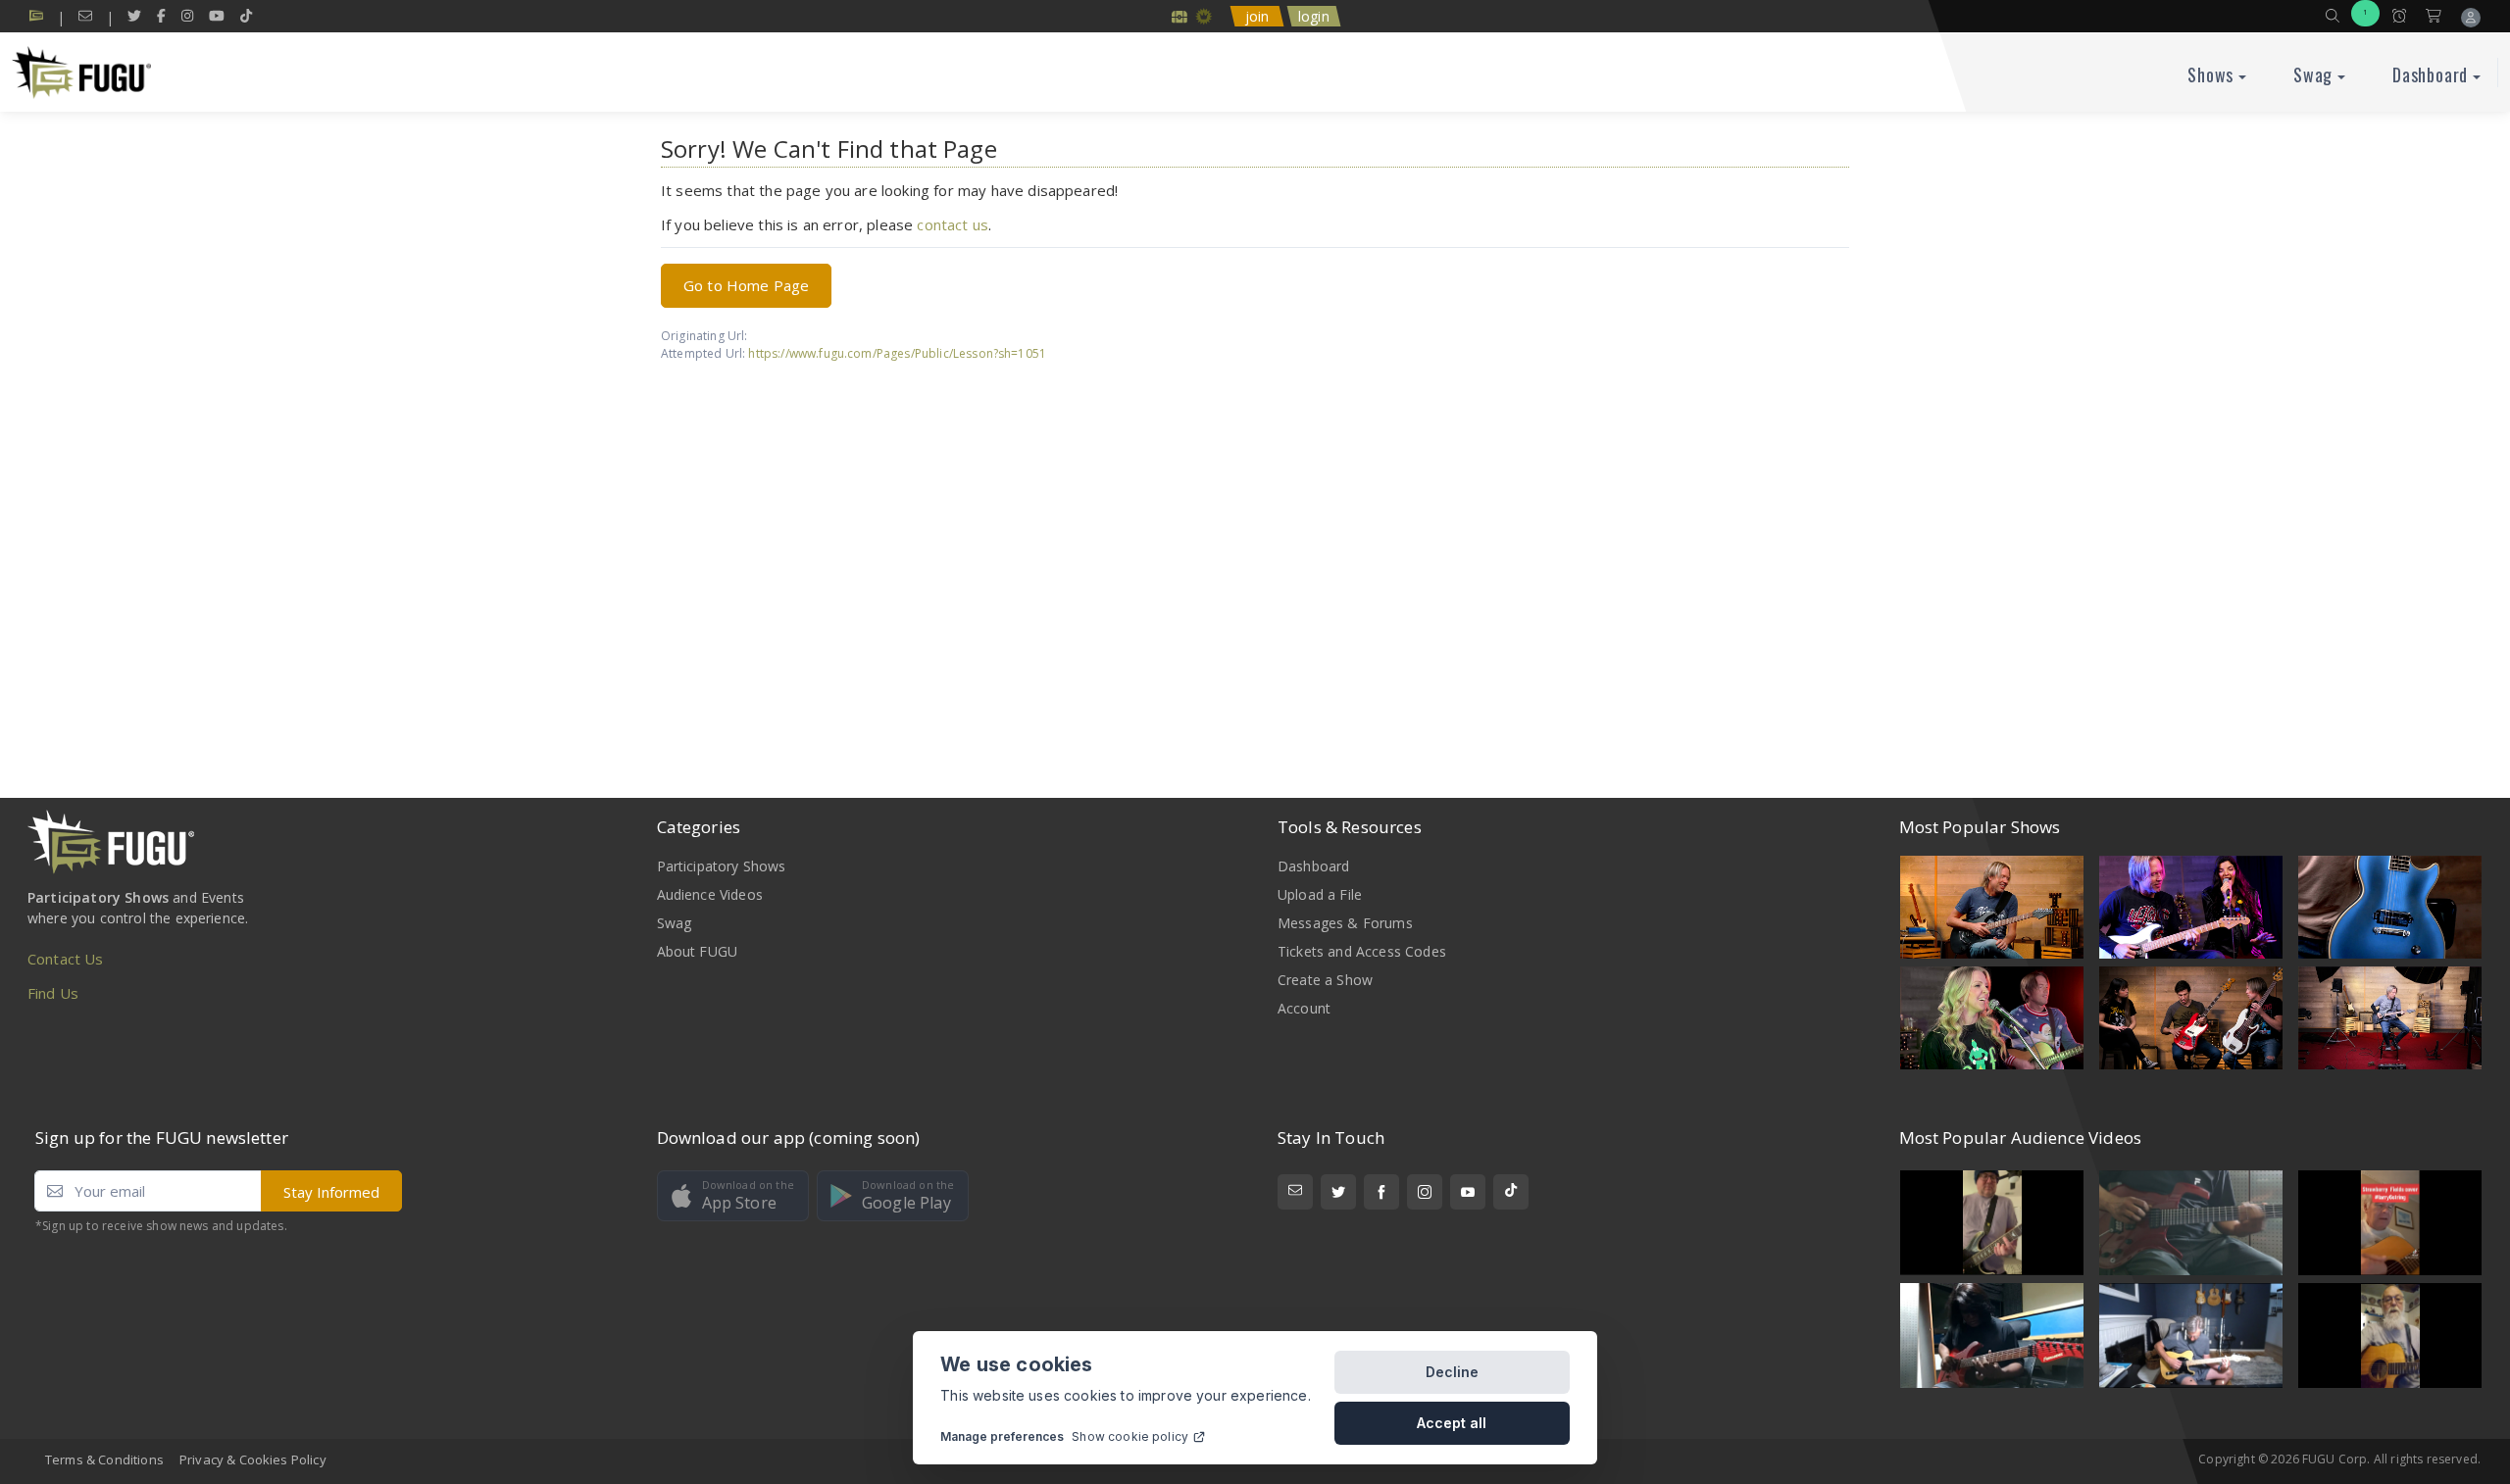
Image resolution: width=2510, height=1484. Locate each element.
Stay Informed (331, 1192)
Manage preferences (1002, 1436)
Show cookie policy (1130, 1436)
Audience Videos (710, 894)
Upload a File (1320, 894)
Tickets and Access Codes (1362, 951)
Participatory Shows (722, 866)
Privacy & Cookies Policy (253, 1459)
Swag (2313, 74)
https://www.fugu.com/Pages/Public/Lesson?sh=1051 (897, 353)
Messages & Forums (1345, 923)
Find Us (53, 993)
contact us (953, 224)
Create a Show (1325, 980)
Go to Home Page (746, 285)
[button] (2333, 16)
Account (1304, 1008)
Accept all (1452, 1423)
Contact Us (66, 959)
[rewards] (1180, 16)
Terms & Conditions (104, 1459)
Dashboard (2430, 74)
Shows (2210, 74)
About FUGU (698, 951)
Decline (1452, 1372)
